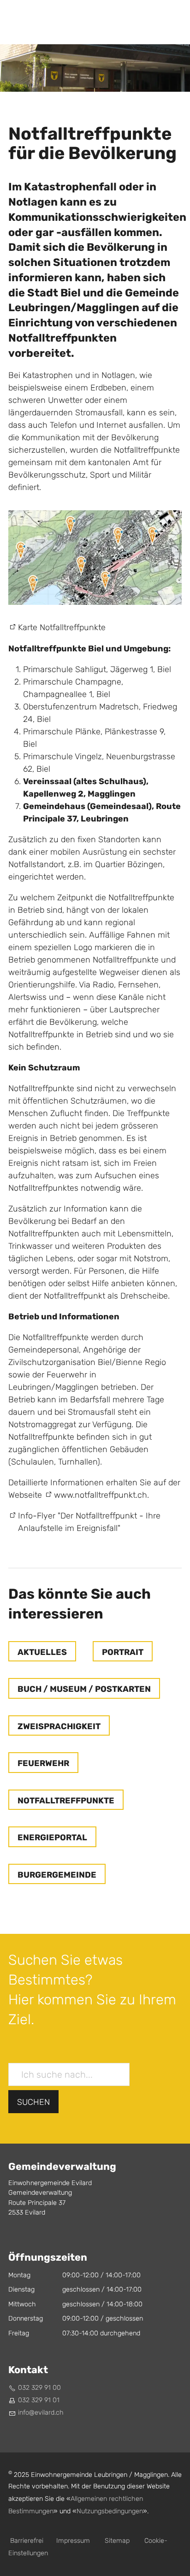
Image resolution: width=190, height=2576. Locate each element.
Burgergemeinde (57, 1875)
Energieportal (52, 1837)
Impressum (73, 2541)
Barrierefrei (27, 2541)
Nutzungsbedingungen (110, 2511)
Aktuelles (42, 1652)
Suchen (33, 2102)
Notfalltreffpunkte (66, 1801)
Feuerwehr (43, 1763)
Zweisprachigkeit (59, 1726)
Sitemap (117, 2541)
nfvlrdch (42, 2413)
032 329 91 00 (39, 2388)
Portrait (123, 1652)
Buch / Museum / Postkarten (84, 1689)
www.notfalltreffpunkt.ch (101, 1495)
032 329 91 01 (39, 2400)
